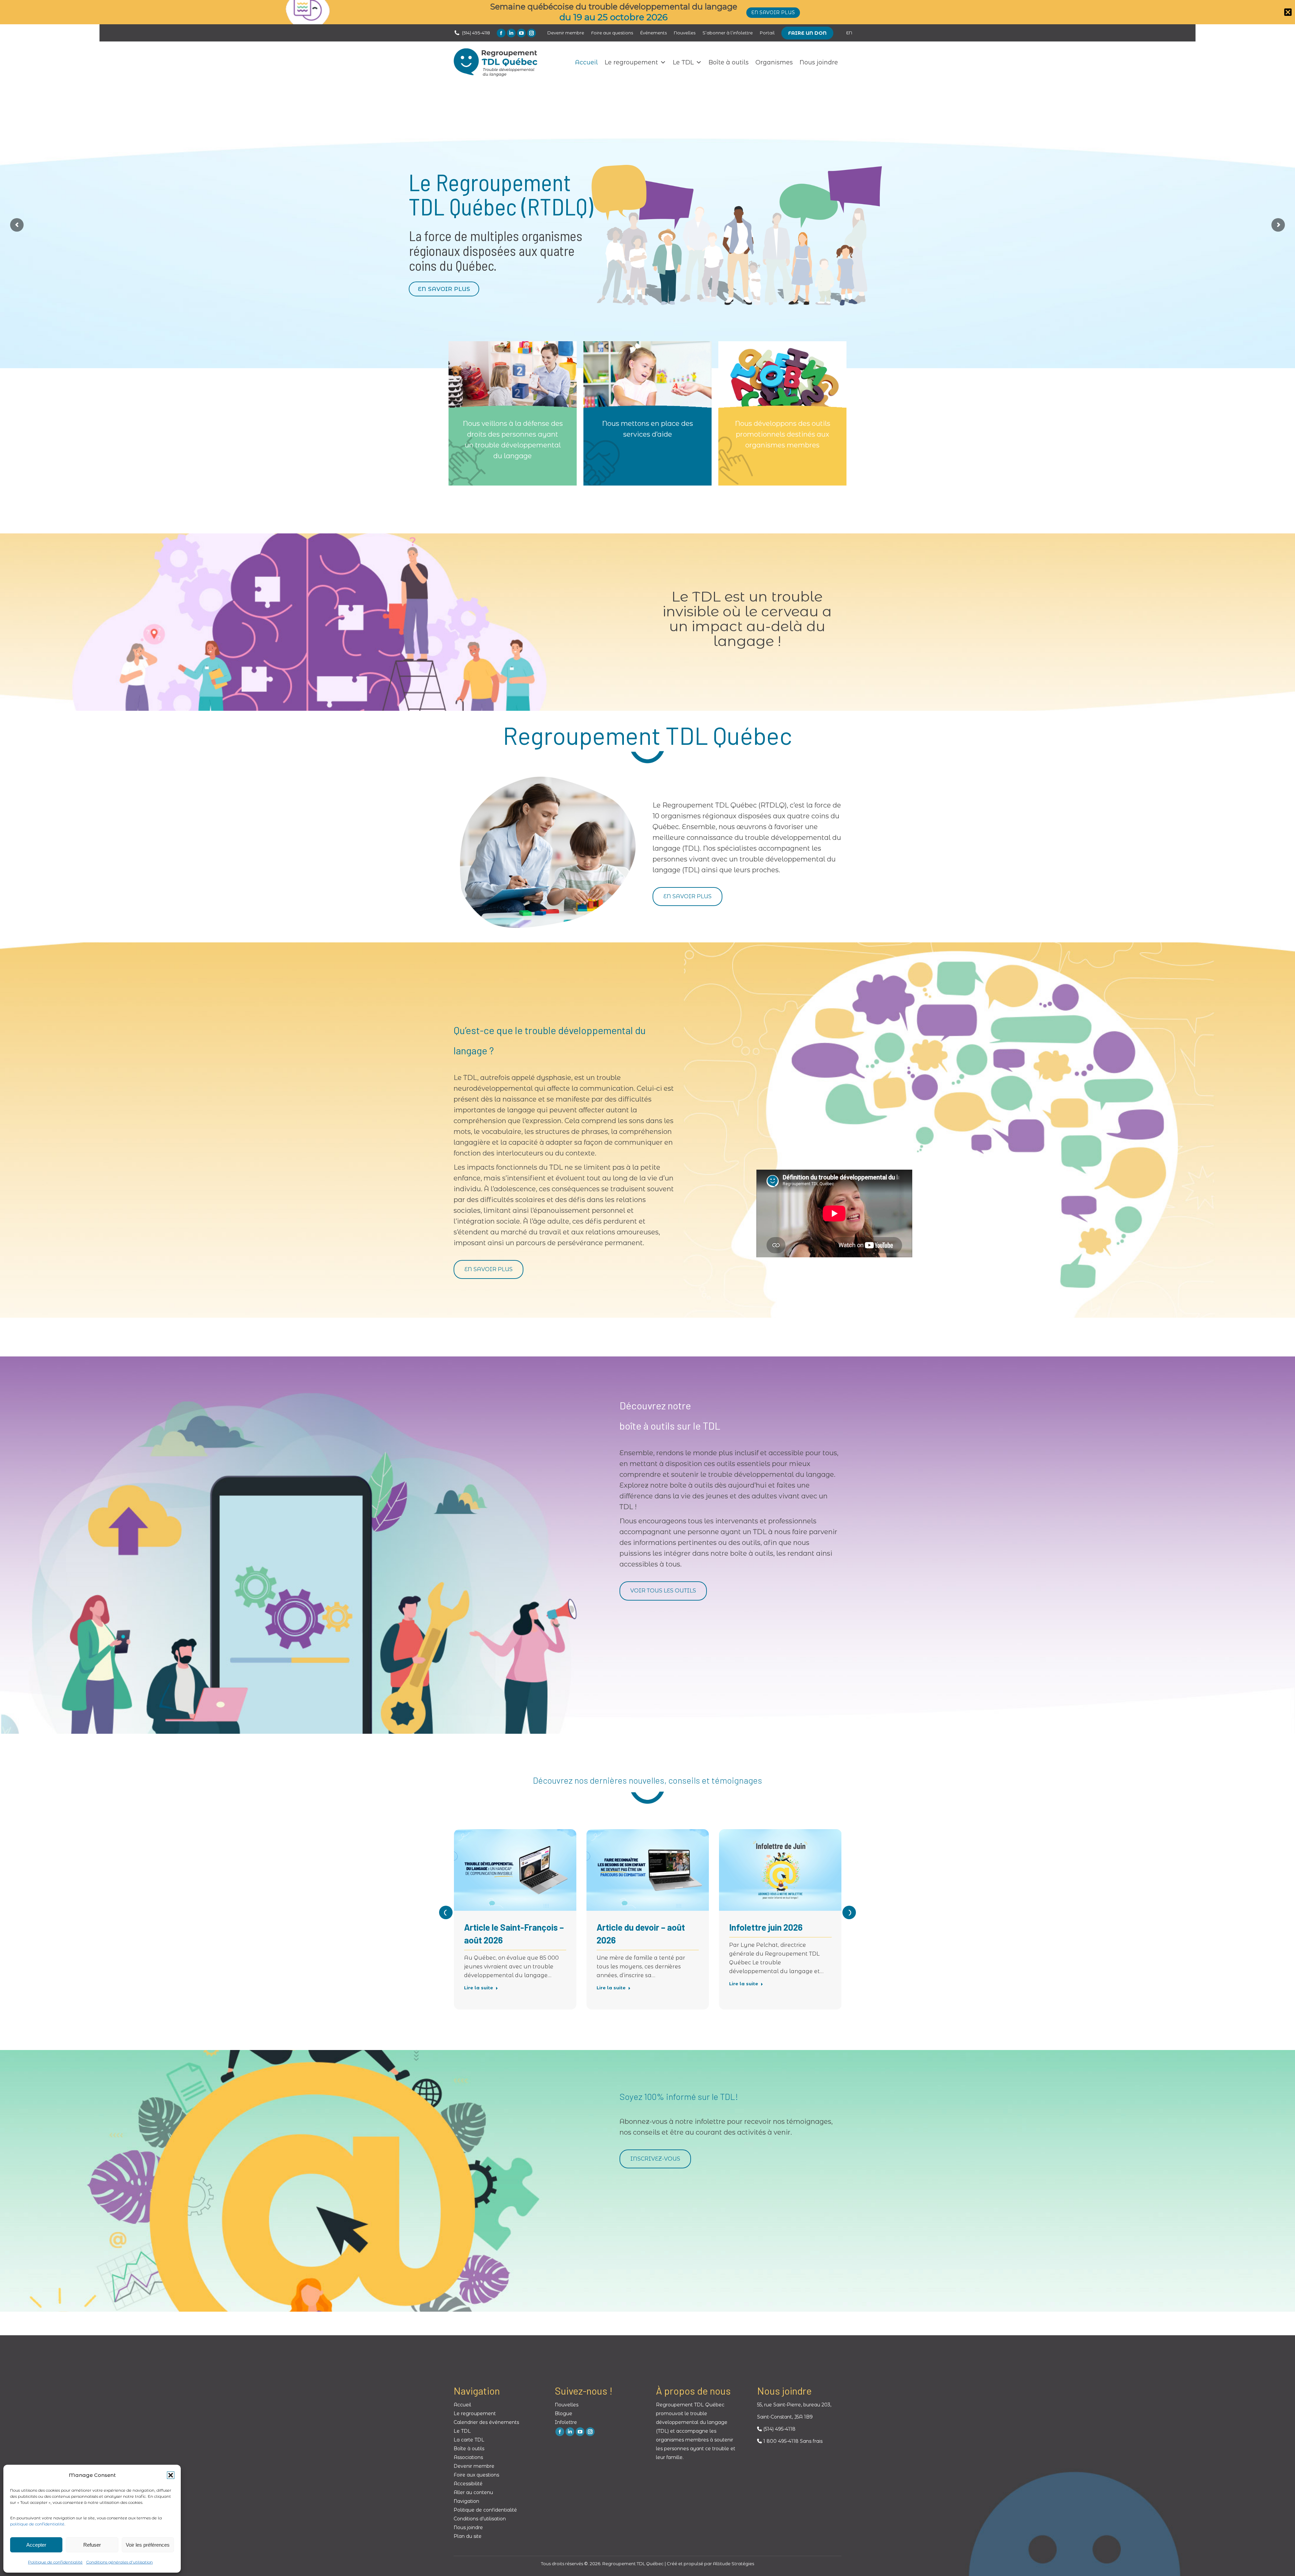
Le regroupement (631, 62)
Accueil (586, 62)
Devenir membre (474, 2466)
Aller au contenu (473, 2492)
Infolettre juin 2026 (766, 1927)
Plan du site (468, 2536)
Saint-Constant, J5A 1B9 (785, 2417)
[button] (171, 2475)
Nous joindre (819, 62)
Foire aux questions (476, 2475)
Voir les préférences (148, 2545)
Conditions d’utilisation (480, 2519)
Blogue (564, 2413)
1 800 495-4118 (780, 2441)
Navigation (466, 2501)
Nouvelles (567, 2405)
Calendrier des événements (486, 2422)
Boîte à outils (729, 62)
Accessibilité (468, 2484)
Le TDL (683, 62)
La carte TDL (469, 2440)
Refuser (92, 2545)
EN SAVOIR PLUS (444, 289)
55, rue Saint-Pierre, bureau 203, (794, 2405)
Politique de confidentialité (55, 2562)
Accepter (36, 2545)
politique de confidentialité (37, 2524)
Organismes (774, 62)
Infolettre (566, 2422)
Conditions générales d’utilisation (119, 2562)
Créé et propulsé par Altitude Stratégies (710, 2564)
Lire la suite (479, 1988)
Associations (468, 2457)
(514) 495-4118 (476, 33)
